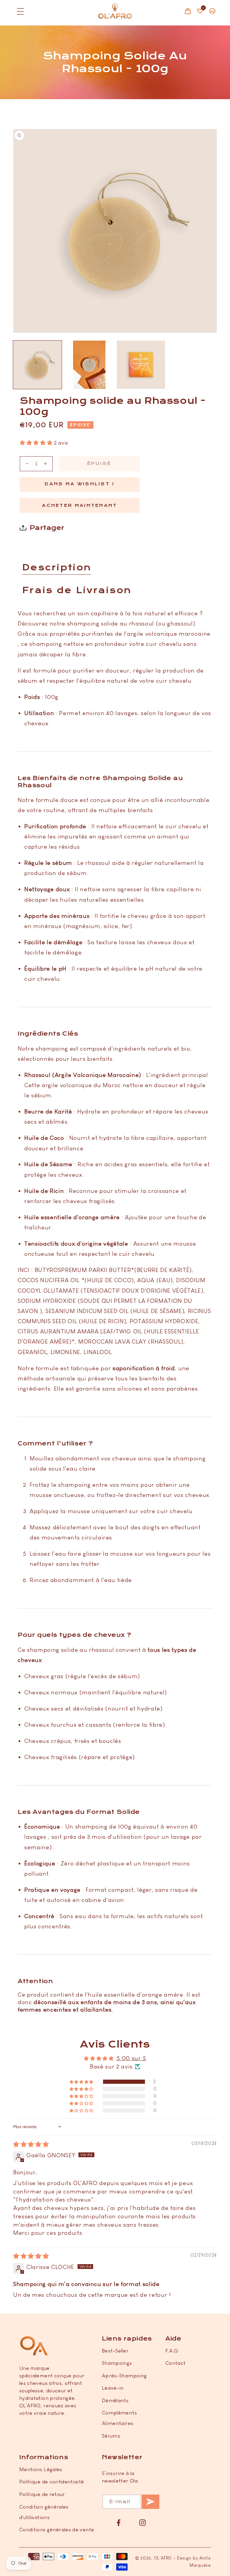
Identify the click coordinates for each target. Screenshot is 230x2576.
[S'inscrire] (150, 2502)
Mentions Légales (41, 2469)
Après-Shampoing (124, 2376)
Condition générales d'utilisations (44, 2512)
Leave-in (113, 2388)
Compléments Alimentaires (119, 2418)
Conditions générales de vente (57, 2530)
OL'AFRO (163, 2558)
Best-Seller (115, 2351)
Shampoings (117, 2363)
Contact (175, 2363)
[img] (31, 2144)
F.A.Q (172, 2351)
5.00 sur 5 (131, 2058)
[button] (18, 11)
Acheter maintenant (80, 506)
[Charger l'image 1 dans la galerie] (37, 365)
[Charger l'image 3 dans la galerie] (141, 365)
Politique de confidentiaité (52, 2482)
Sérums (111, 2436)
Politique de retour (42, 2494)
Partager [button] (47, 528)
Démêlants (115, 2400)
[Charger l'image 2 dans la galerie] (89, 365)
